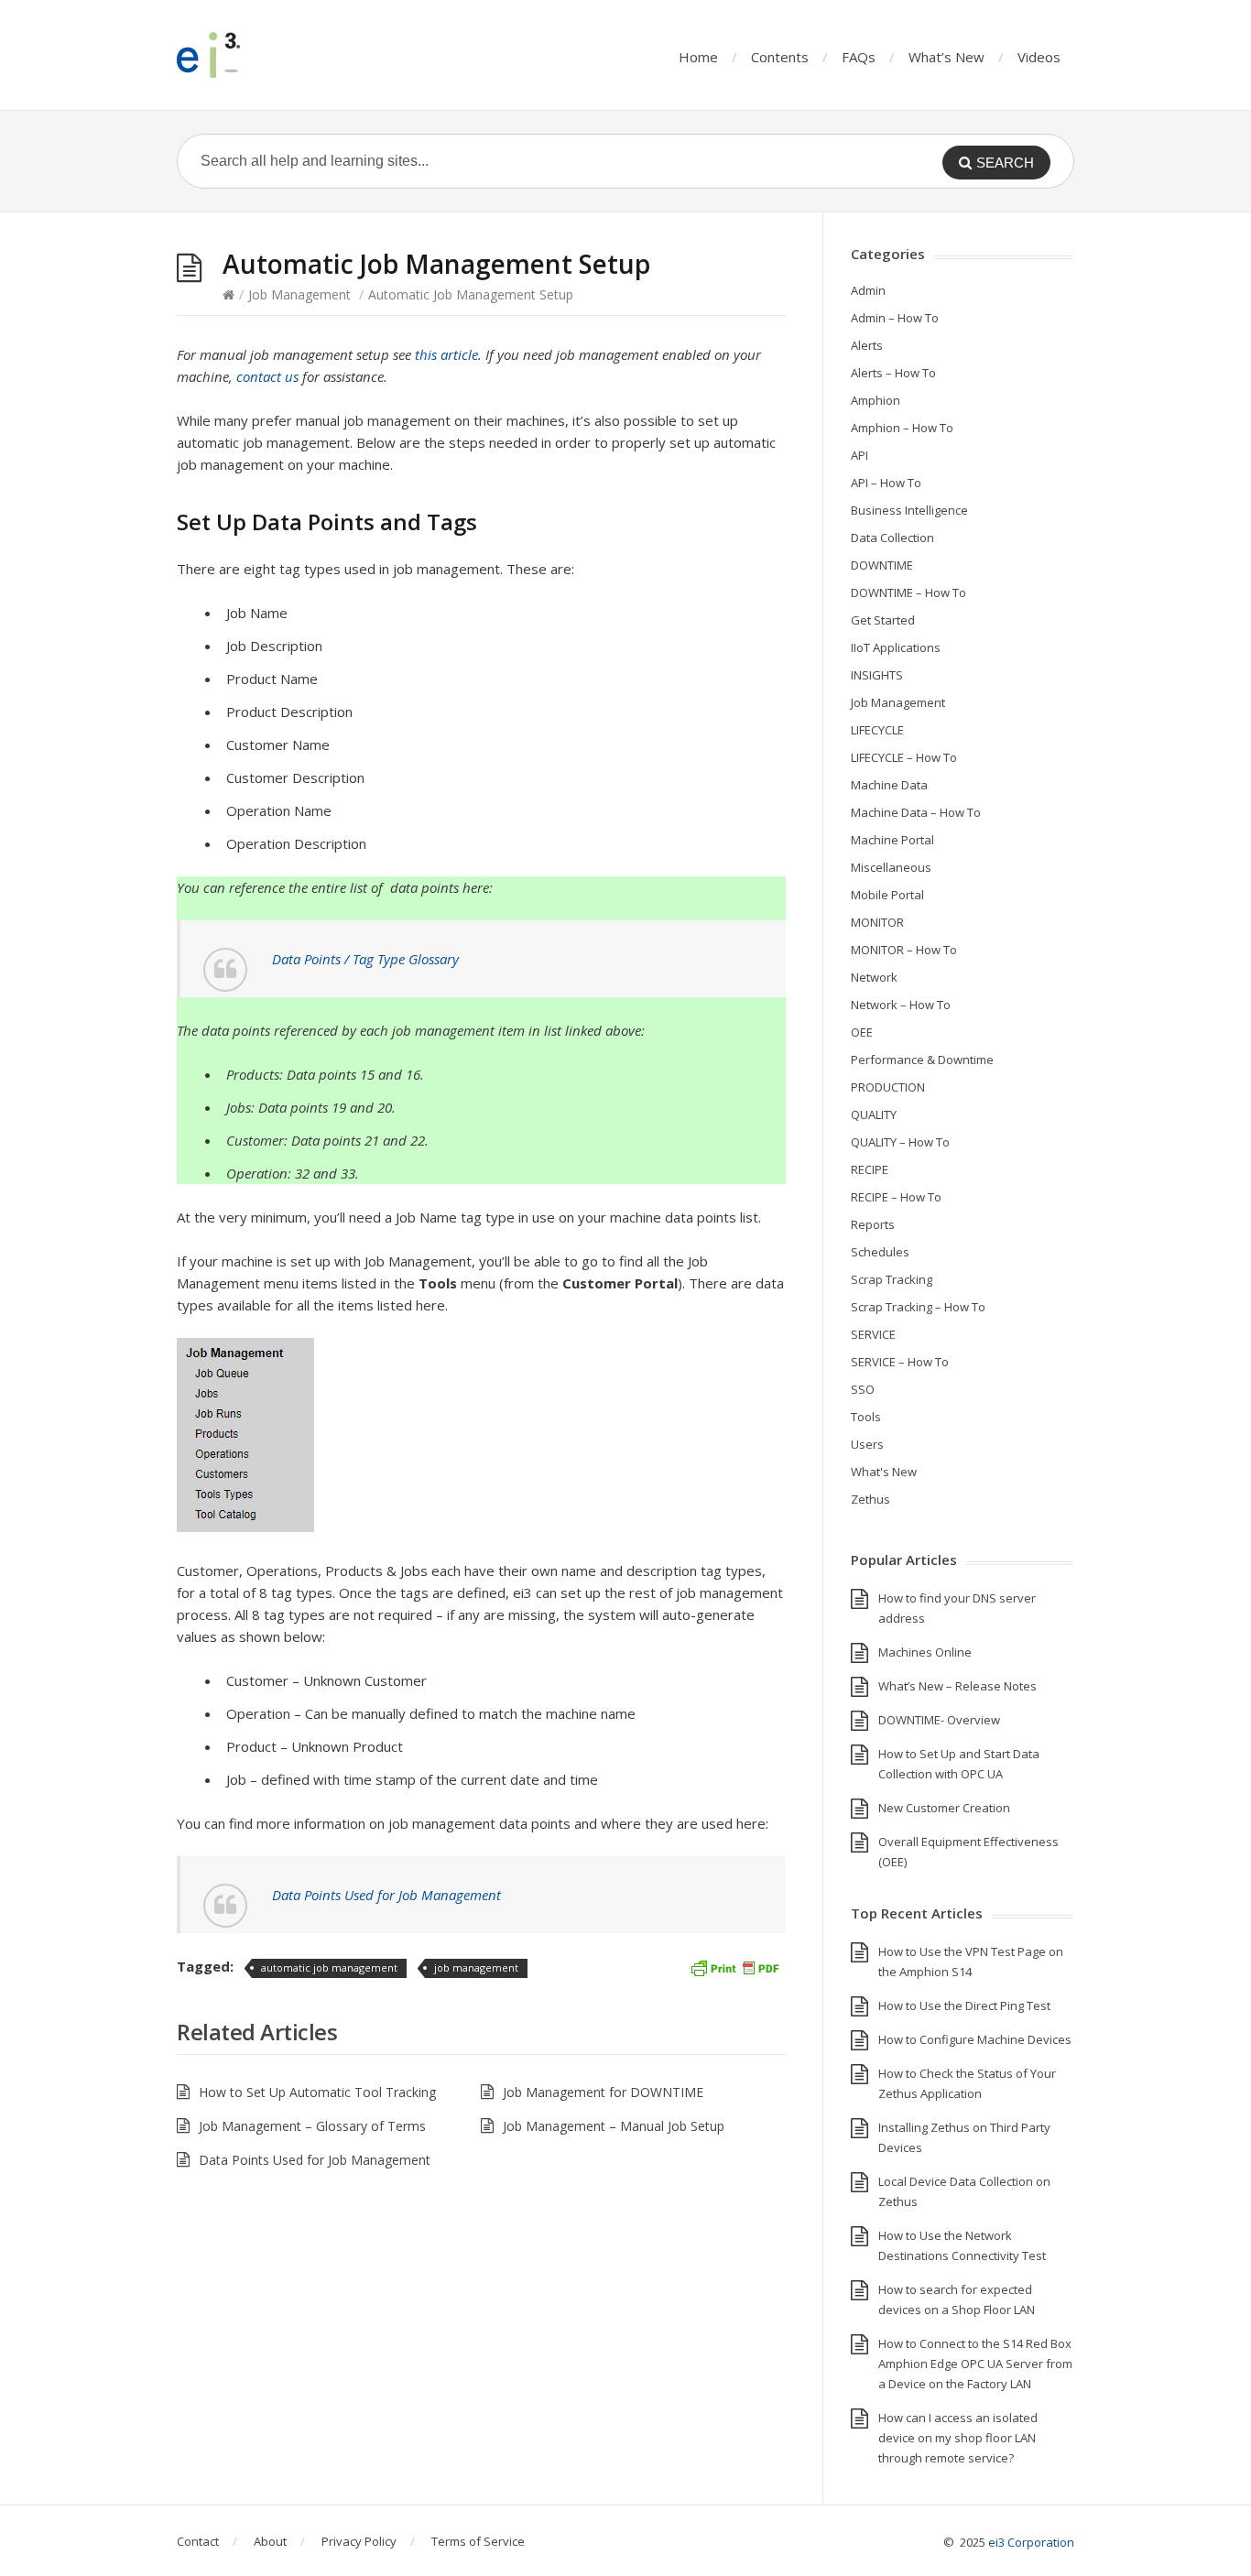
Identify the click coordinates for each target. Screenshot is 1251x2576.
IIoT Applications (896, 647)
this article (446, 354)
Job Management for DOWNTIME (603, 2092)
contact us (267, 376)
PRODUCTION (888, 1087)
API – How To (886, 483)
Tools (866, 1417)
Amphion (876, 400)
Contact (198, 2541)
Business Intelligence (909, 510)
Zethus (870, 1499)
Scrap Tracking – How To (918, 1307)
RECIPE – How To (896, 1197)
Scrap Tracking (892, 1279)
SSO (863, 1389)
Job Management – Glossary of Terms (312, 2126)
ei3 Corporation (1031, 2542)
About (270, 2541)
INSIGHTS (877, 675)
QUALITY (874, 1114)
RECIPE (870, 1169)
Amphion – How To (902, 428)
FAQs (859, 57)
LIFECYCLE (877, 730)
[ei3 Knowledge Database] (268, 55)
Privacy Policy (359, 2541)
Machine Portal (892, 840)
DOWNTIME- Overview (939, 1720)
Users (867, 1444)
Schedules (880, 1252)
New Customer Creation (944, 1808)
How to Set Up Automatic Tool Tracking (317, 2092)
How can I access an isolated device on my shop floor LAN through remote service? (958, 2438)
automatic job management (329, 1967)
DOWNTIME (882, 565)
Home (698, 57)
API (859, 455)
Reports (873, 1224)
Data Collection (892, 538)
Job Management (299, 294)
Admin (868, 290)
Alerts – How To (893, 373)
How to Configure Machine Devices (975, 2039)
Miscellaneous (891, 867)
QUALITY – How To (900, 1142)
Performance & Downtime (922, 1060)
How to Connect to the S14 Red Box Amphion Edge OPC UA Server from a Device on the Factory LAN (975, 2364)
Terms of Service (478, 2541)
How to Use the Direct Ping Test (964, 2005)
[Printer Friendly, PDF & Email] (734, 1967)
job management (476, 1967)
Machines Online (925, 1652)
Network (874, 977)
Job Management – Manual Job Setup (614, 2126)
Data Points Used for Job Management (386, 1895)
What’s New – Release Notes (957, 1686)
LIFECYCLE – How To (904, 757)
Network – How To (901, 1005)
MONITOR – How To (904, 950)
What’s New (946, 57)
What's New (884, 1472)
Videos (1039, 57)
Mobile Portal (887, 895)
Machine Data (889, 785)
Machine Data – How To (916, 812)
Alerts (867, 345)
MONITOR (877, 922)
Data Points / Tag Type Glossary (365, 959)
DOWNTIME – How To (908, 592)
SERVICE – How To (900, 1362)
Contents (780, 57)
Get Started (883, 620)
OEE (862, 1032)
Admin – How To (895, 318)
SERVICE (873, 1334)
